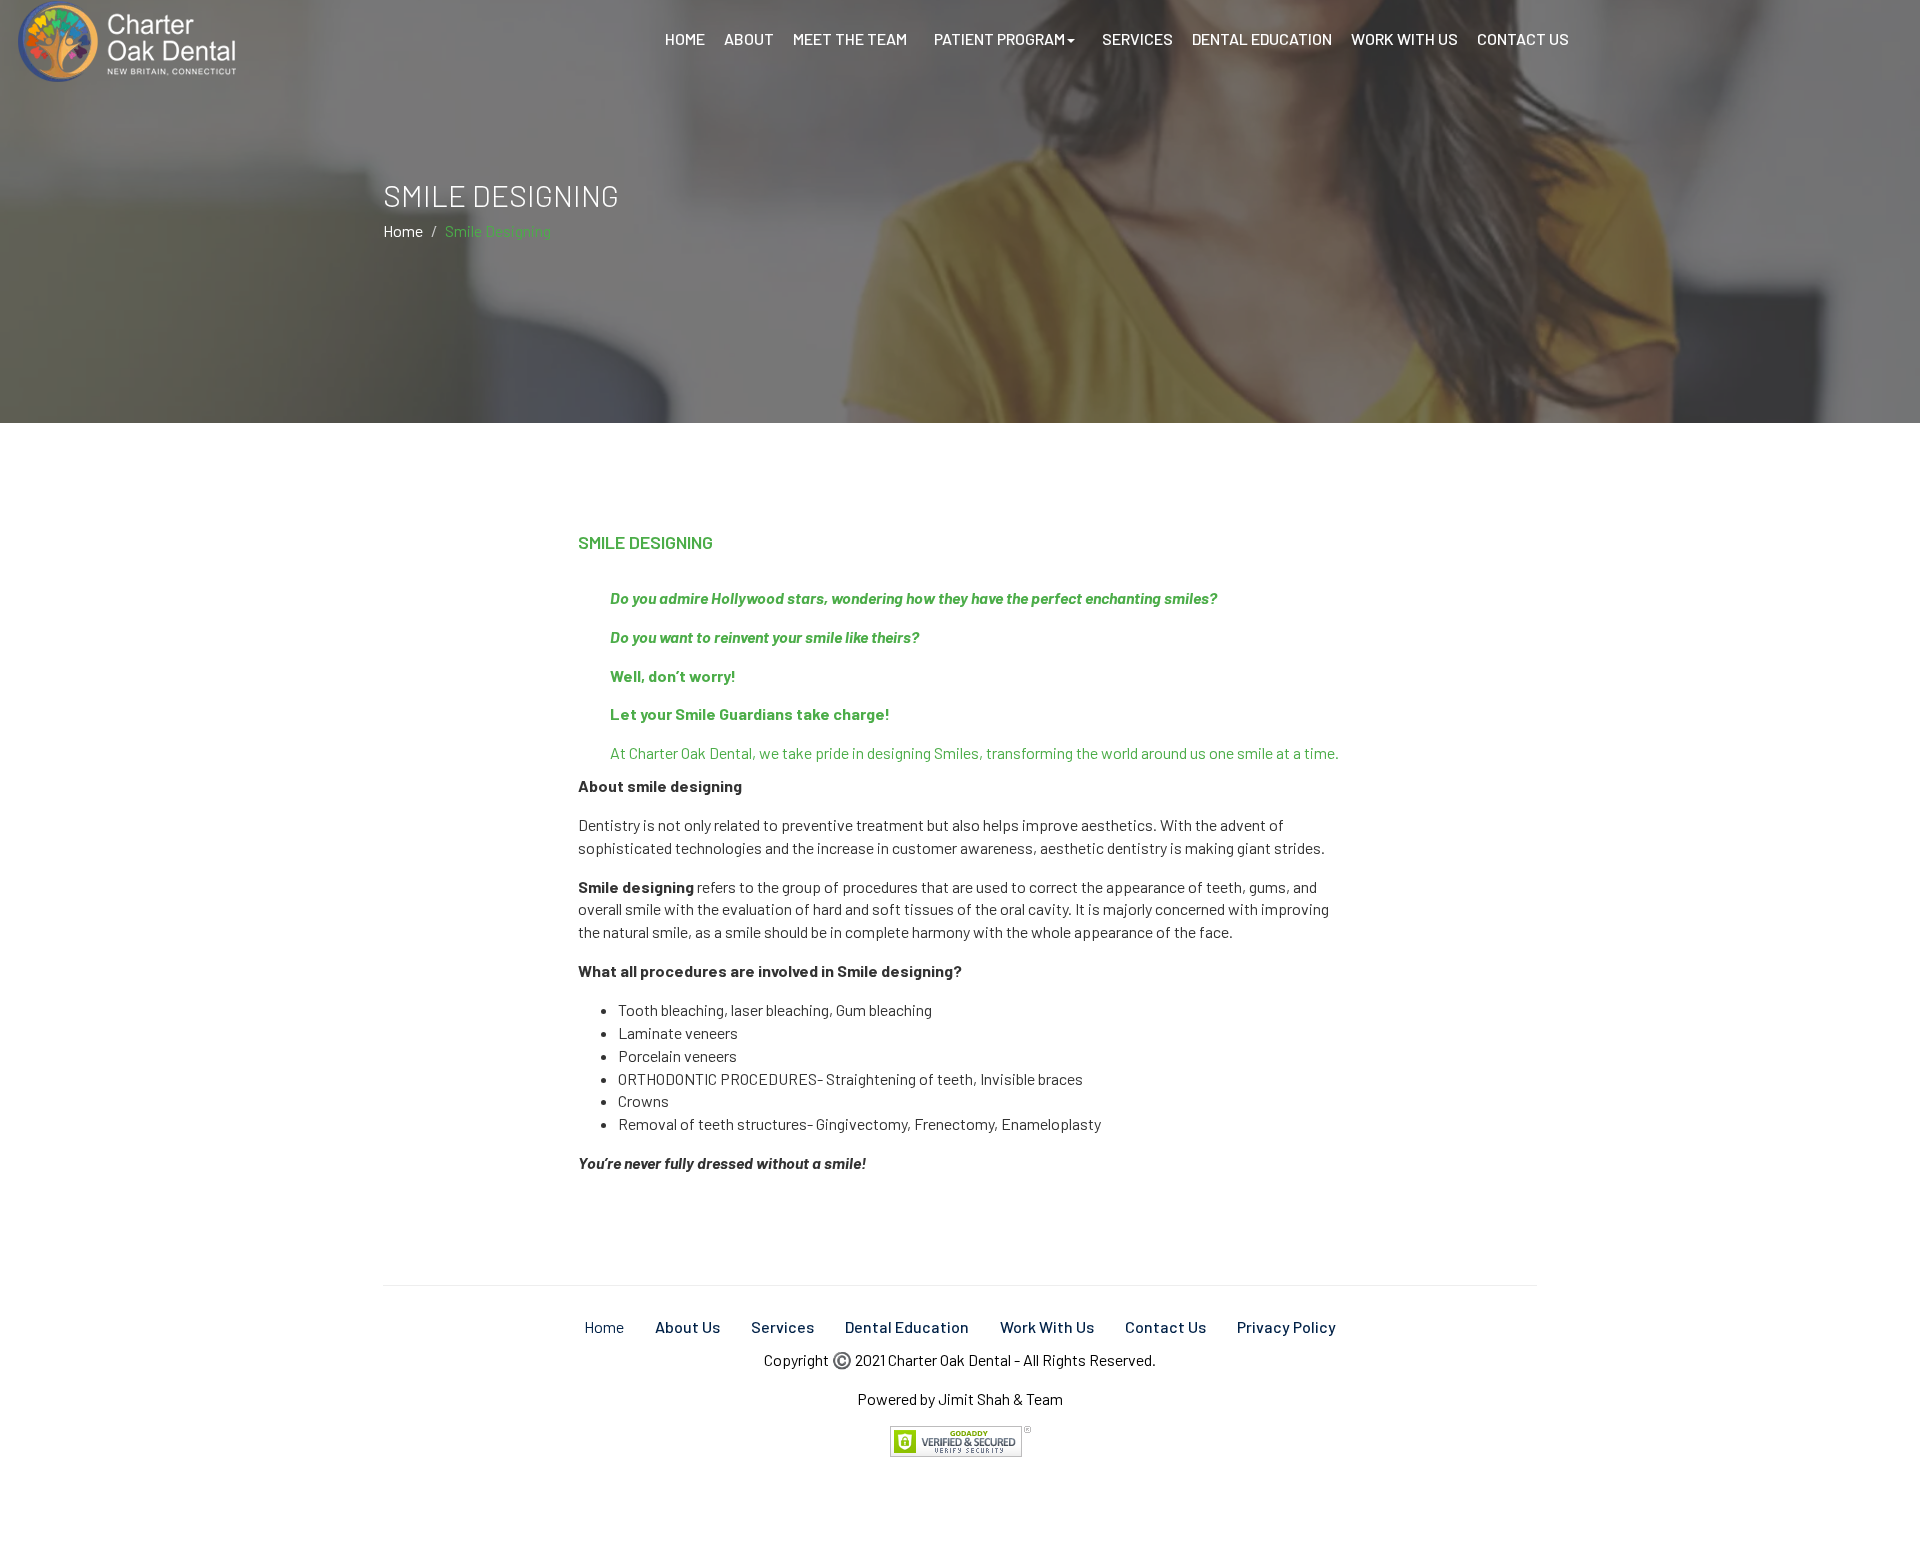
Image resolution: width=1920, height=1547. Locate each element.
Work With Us (1047, 1326)
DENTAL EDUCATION (1262, 38)
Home (403, 230)
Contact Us (1165, 1326)
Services (782, 1326)
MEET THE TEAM (850, 38)
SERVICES (1137, 38)
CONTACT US (1523, 38)
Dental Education (907, 1326)
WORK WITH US (1404, 38)
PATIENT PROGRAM (999, 38)
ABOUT (749, 38)
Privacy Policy (1286, 1326)
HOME (685, 38)
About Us (687, 1326)
